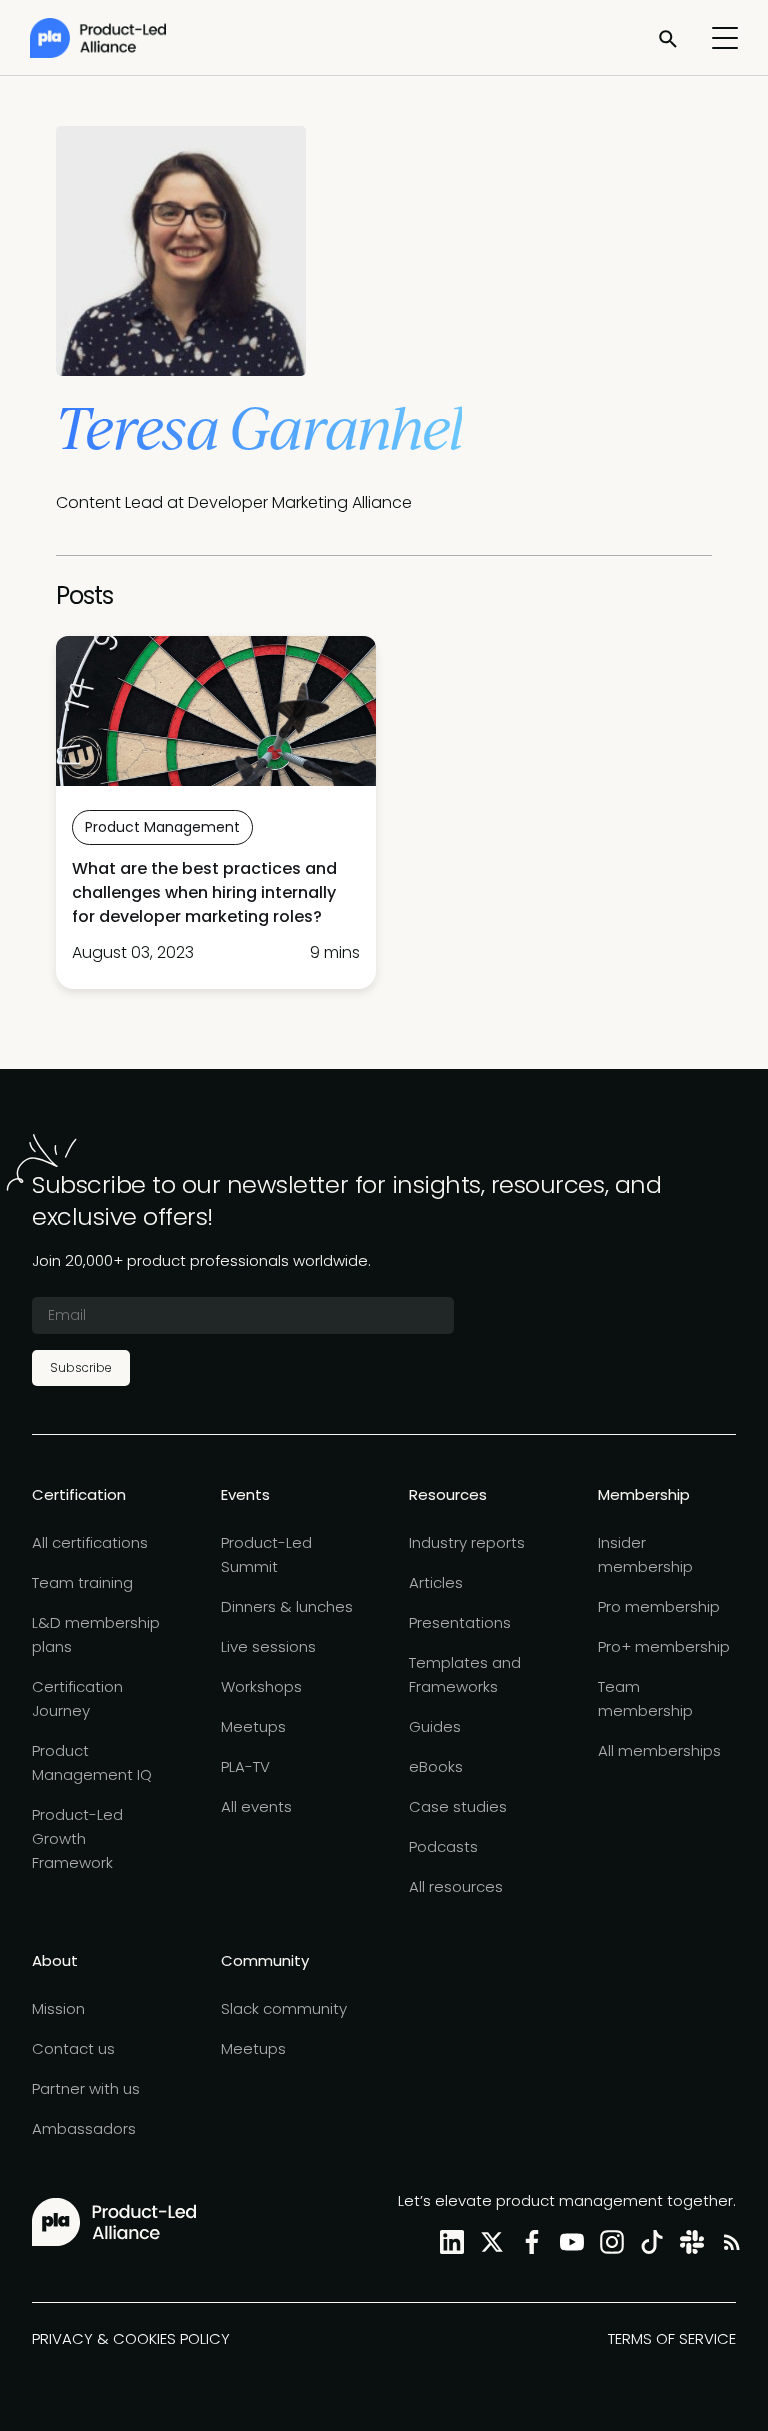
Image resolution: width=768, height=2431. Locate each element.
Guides (435, 1726)
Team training (82, 1582)
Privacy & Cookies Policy (131, 2338)
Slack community (284, 2008)
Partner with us (86, 2088)
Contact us (73, 2048)
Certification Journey (77, 1698)
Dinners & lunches (287, 1606)
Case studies (458, 1806)
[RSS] (728, 2241)
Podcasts (443, 1846)
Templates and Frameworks (465, 1674)
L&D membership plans (96, 1634)
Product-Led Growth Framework (77, 1838)
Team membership (645, 1698)
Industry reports (467, 1542)
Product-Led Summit (266, 1554)
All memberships (659, 1750)
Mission (58, 2008)
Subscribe (81, 1367)
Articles (436, 1582)
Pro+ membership (664, 1646)
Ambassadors (84, 2128)
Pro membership (659, 1606)
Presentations (460, 1622)
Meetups (253, 1726)
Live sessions (268, 1646)
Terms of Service (672, 2338)
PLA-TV (245, 1766)
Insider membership (645, 1554)
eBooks (436, 1766)
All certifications (90, 1542)
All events (256, 1806)
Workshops (261, 1686)
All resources (456, 1886)
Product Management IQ (92, 1762)
